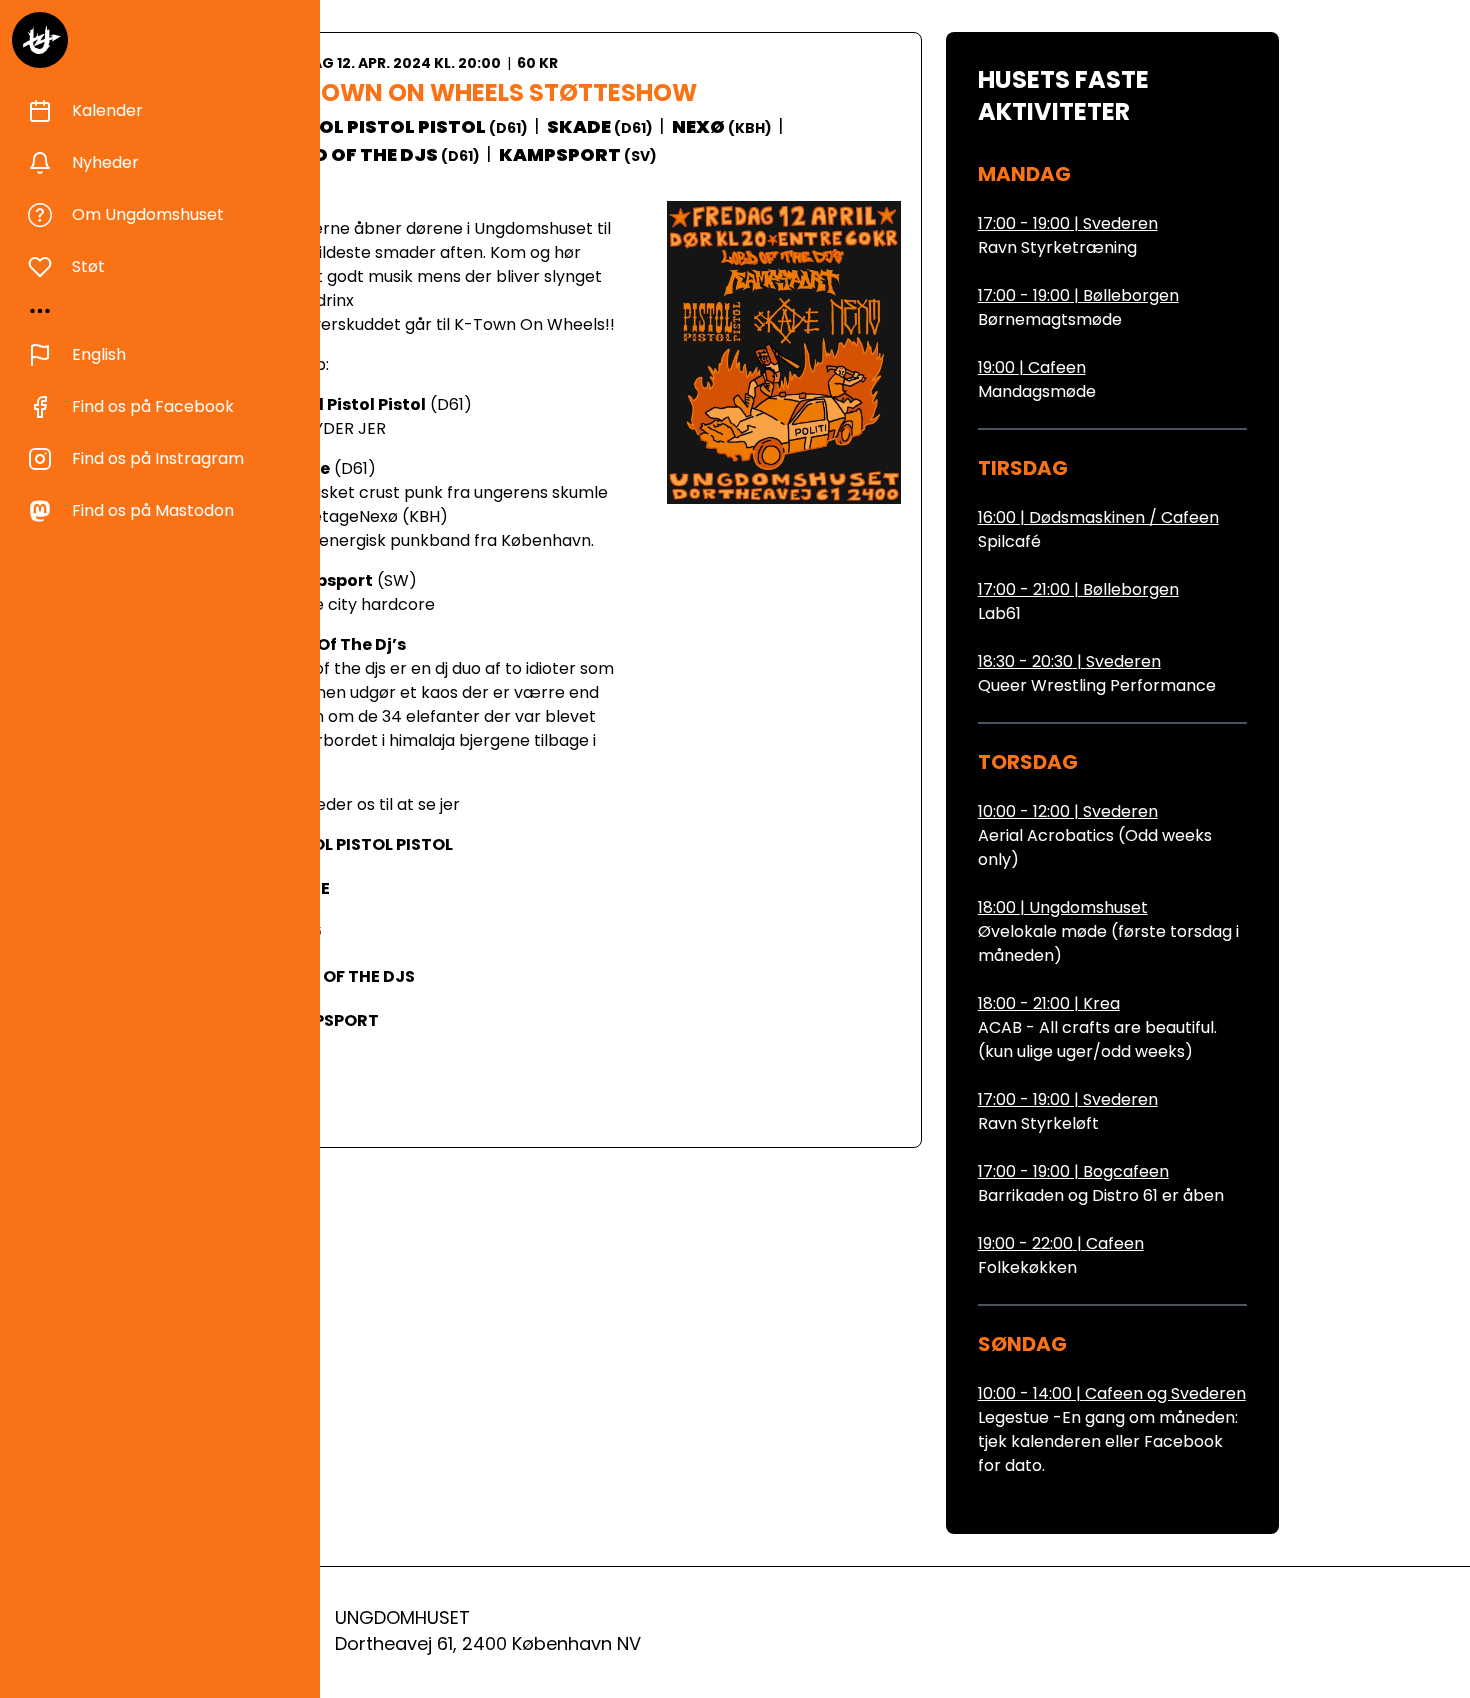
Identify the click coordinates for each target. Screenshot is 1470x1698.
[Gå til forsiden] (40, 40)
